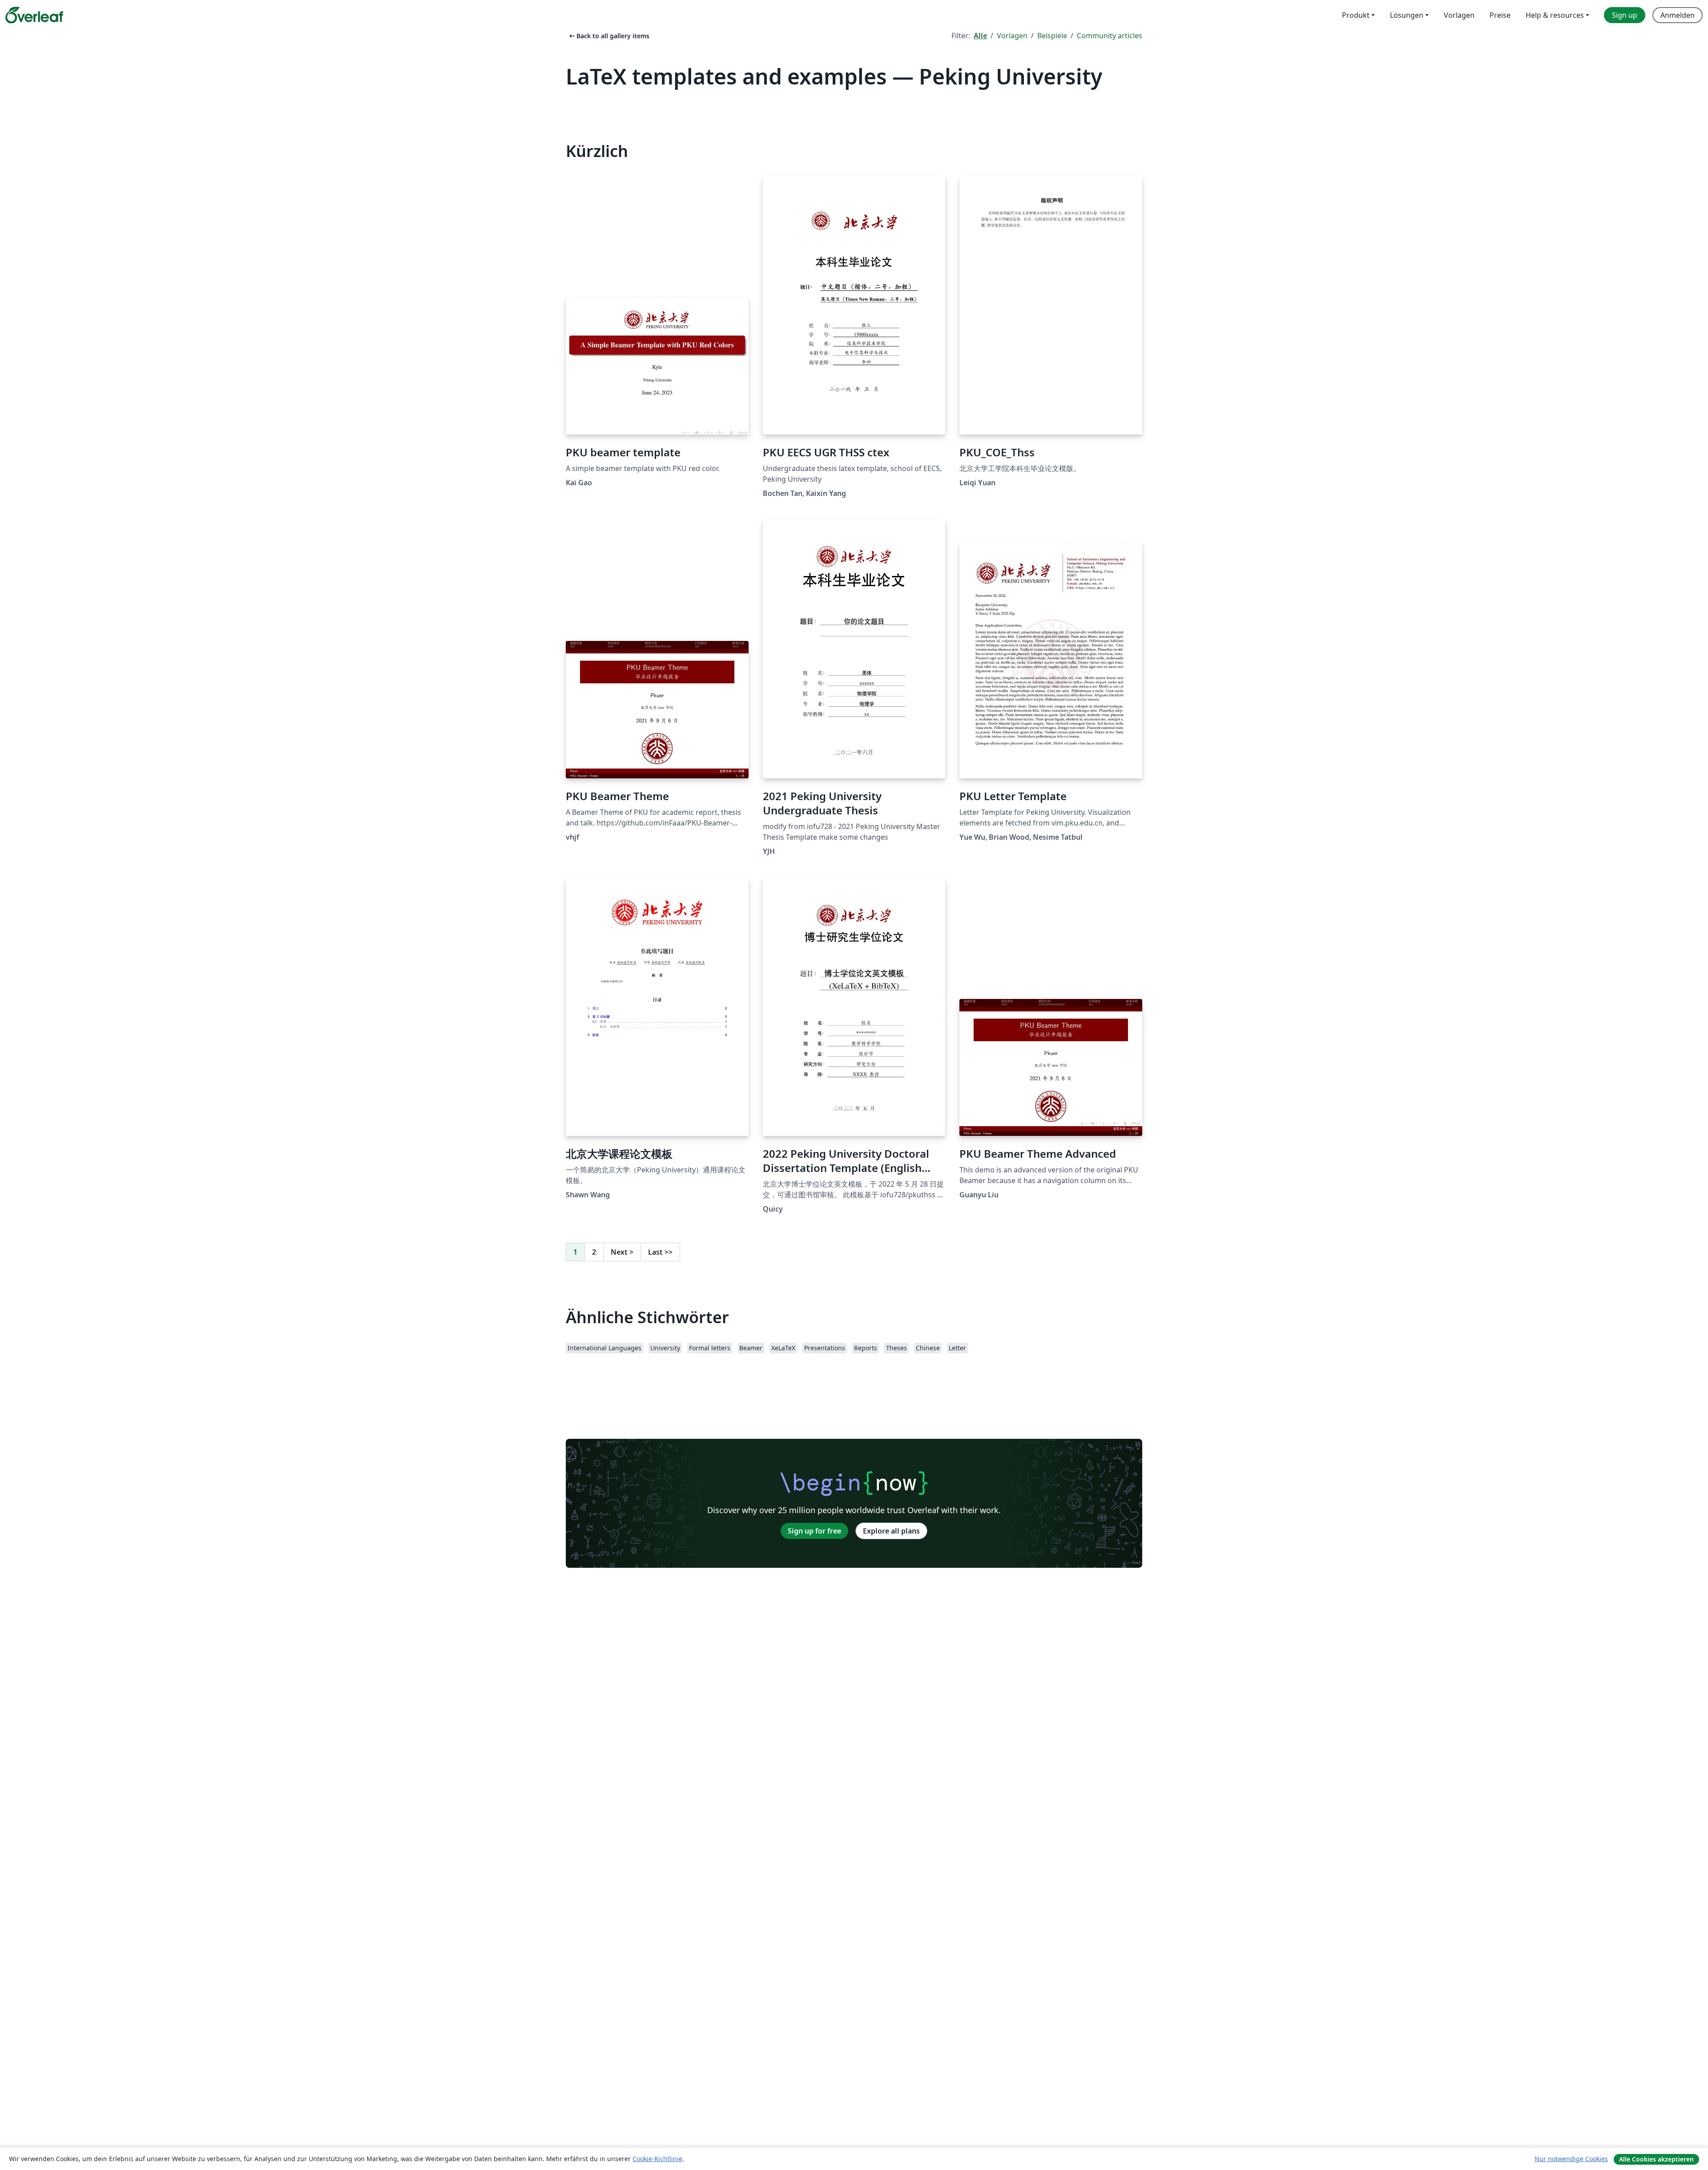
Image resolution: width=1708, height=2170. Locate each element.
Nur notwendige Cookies (1571, 2159)
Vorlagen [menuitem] (1459, 15)
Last (660, 1252)
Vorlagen (1012, 36)
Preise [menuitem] (1500, 15)
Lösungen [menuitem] (1407, 15)
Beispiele (1052, 36)
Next (622, 1252)
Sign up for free (814, 1531)
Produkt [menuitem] (1356, 15)
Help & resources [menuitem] (1555, 15)
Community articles (1110, 36)
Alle (980, 36)
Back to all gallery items (608, 36)
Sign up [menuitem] (1625, 15)
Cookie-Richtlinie (657, 2159)
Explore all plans (891, 1531)
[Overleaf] (34, 15)
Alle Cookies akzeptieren (1656, 2159)
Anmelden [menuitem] (1678, 15)
